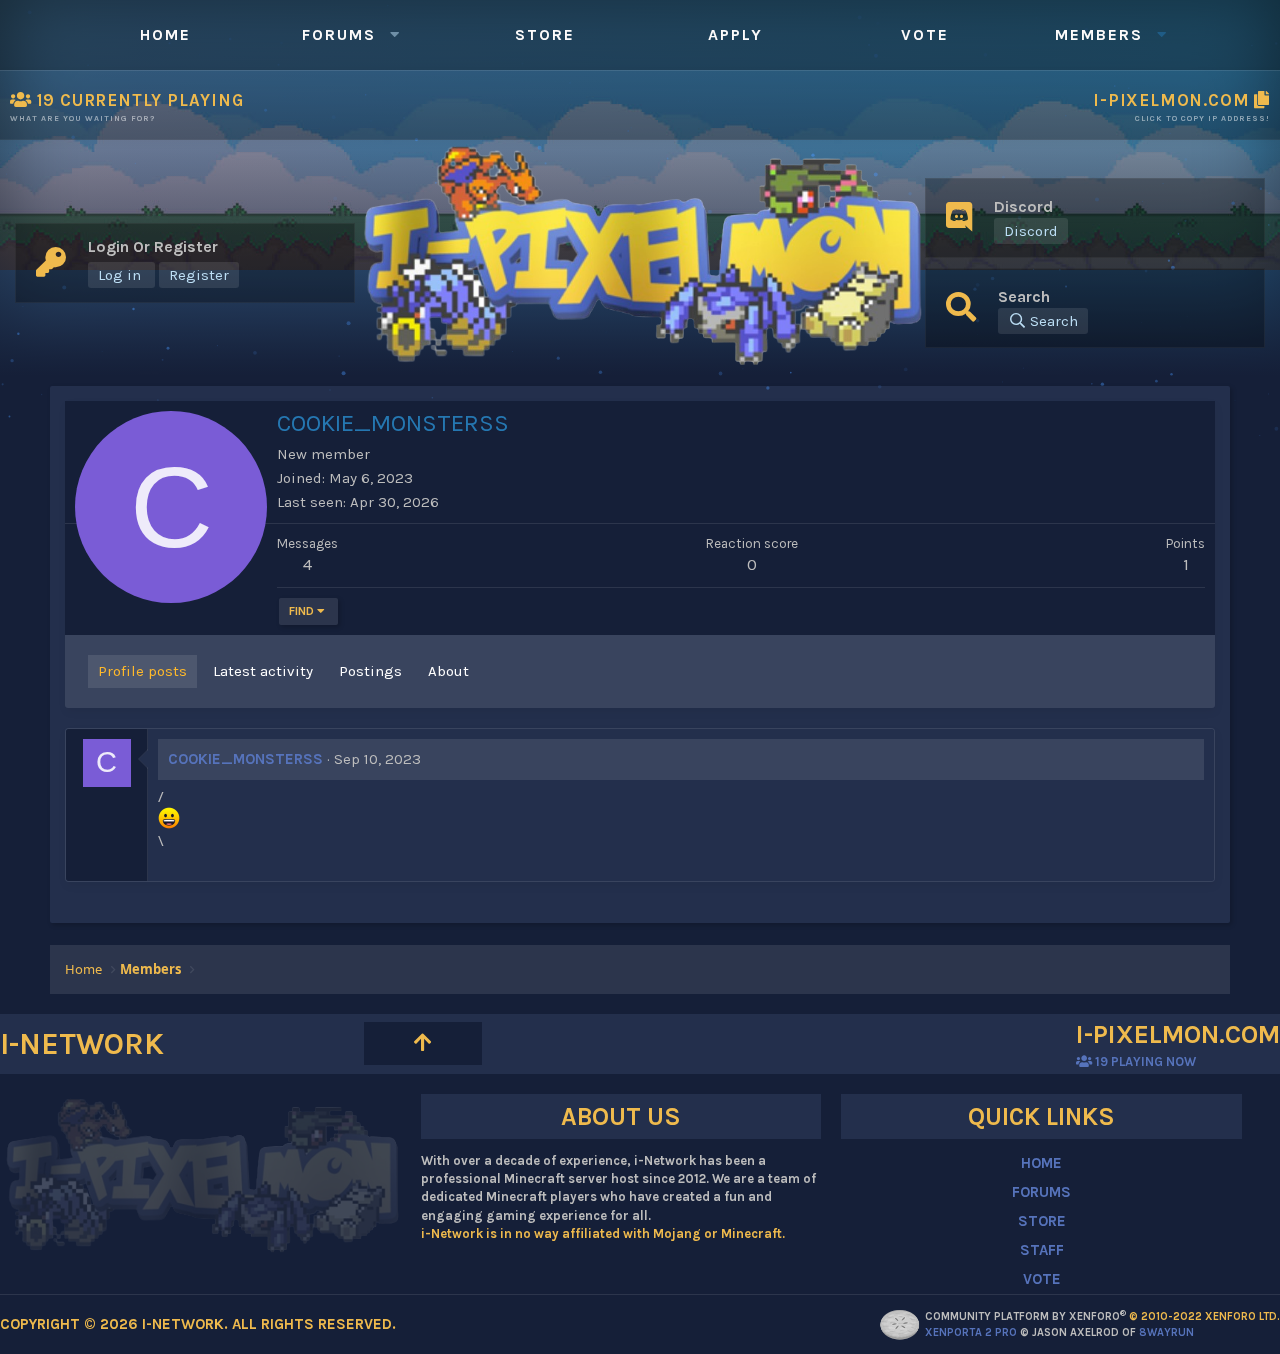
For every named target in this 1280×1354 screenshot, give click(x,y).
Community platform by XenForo (1102, 1316)
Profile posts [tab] (142, 671)
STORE (1042, 1221)
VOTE (1042, 1279)
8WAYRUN (1166, 1332)
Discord (1031, 231)
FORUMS (1041, 1192)
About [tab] (448, 671)
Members (1099, 34)
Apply (735, 34)
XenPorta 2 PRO (971, 1332)
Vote (925, 34)
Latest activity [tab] (263, 671)
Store (545, 34)
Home (165, 34)
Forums (339, 34)
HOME (1041, 1163)
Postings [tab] (370, 671)
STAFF (1042, 1250)
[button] (394, 35)
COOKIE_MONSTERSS (245, 759)
